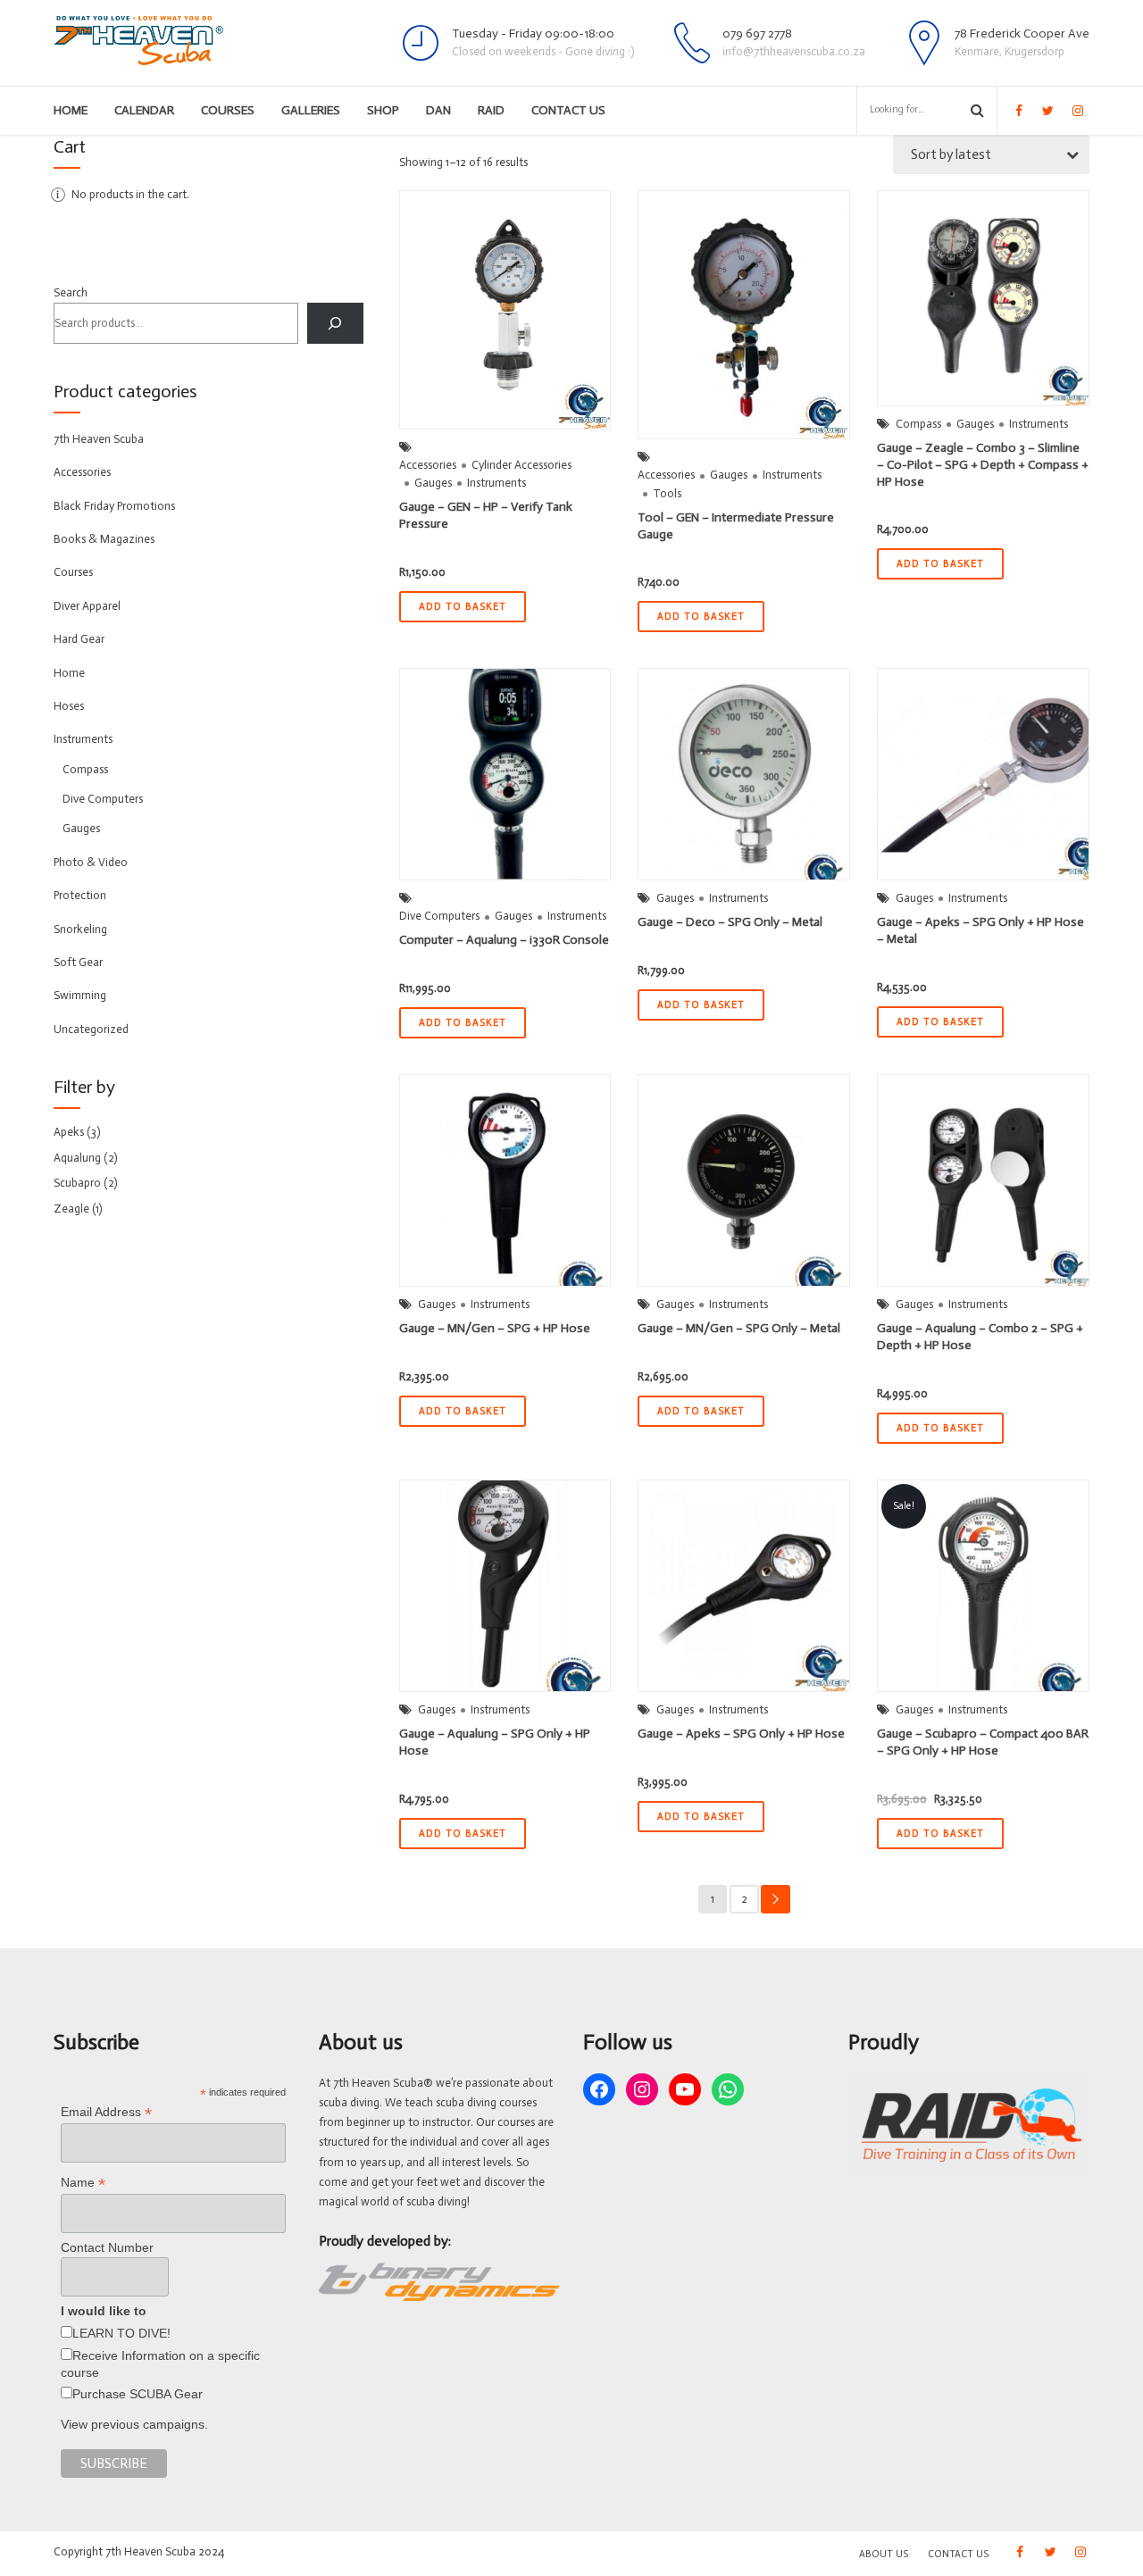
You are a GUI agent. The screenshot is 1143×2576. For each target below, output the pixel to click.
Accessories (428, 465)
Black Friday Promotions (114, 506)
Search (71, 292)
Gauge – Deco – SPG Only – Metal (730, 922)
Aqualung (77, 1158)
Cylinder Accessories (521, 465)
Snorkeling (80, 929)
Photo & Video (91, 862)
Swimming (80, 995)
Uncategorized (91, 1029)
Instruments (496, 483)
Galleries (311, 110)
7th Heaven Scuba (99, 439)
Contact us (568, 110)
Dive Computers (439, 916)
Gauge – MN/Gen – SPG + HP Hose (495, 1328)
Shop (383, 110)
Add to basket (463, 607)
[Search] (335, 323)
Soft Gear (78, 962)
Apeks (69, 1132)
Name (83, 2183)
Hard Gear (79, 639)
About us (884, 2554)
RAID (491, 110)
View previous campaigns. (134, 2424)
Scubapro (77, 1183)
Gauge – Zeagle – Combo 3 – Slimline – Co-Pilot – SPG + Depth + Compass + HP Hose (983, 465)
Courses (228, 110)
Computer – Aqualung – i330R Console (504, 940)
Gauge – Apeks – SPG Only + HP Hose (741, 1734)
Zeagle (71, 1209)
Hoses (69, 706)
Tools (667, 493)
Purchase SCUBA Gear (138, 2394)
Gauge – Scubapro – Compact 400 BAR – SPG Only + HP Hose (983, 1742)
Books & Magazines (104, 539)
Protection (80, 895)
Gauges (433, 483)
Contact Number (107, 2247)
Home (71, 110)
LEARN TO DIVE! (121, 2333)
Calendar (144, 110)
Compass (918, 424)
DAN (438, 110)
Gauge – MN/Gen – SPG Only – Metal (739, 1328)
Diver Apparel (87, 606)
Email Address (106, 2112)
